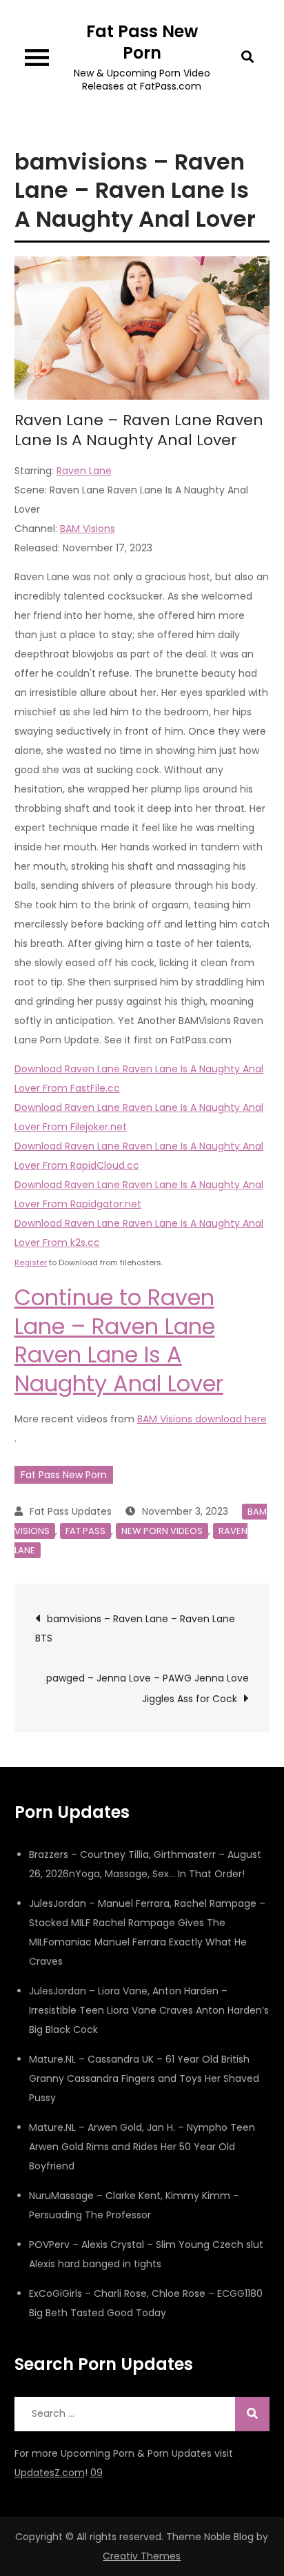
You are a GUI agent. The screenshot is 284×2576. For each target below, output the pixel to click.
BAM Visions (88, 529)
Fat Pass (85, 1531)
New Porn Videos (162, 1531)
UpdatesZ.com (50, 2473)
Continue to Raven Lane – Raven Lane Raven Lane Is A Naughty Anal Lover (119, 1340)
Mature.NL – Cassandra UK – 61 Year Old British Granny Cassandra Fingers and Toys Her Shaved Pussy (144, 2078)
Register (31, 1263)
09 (97, 2473)
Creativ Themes (142, 2556)
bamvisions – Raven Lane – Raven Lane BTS (135, 1628)
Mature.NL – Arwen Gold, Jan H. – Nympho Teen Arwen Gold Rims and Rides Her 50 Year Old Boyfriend (142, 2147)
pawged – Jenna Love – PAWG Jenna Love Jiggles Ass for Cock (148, 1688)
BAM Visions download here (202, 1419)
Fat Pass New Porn (142, 42)
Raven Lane (84, 471)
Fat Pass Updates (71, 1511)
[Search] (252, 2414)
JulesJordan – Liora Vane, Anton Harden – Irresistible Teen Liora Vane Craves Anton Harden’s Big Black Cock (149, 2010)
